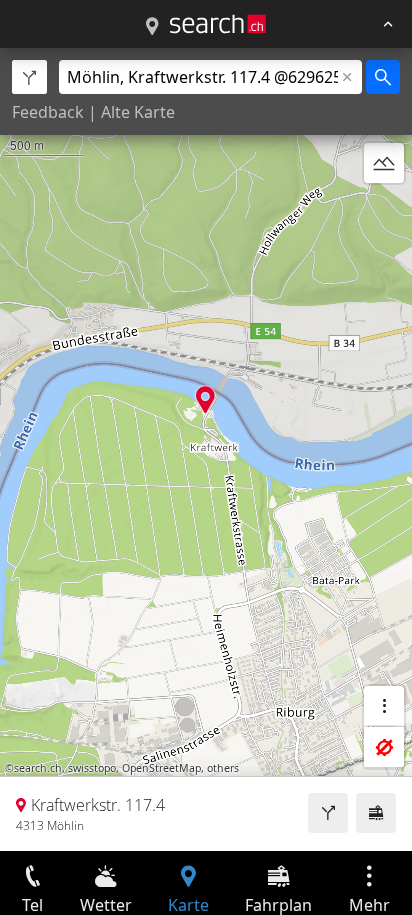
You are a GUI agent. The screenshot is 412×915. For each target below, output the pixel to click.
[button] (205, 399)
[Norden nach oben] (384, 211)
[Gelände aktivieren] (384, 163)
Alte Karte (138, 112)
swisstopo (92, 768)
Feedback (48, 112)
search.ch (38, 768)
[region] (206, 449)
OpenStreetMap (161, 768)
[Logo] (218, 24)
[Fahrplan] (376, 813)
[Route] (328, 813)
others (223, 768)
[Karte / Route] (152, 27)
